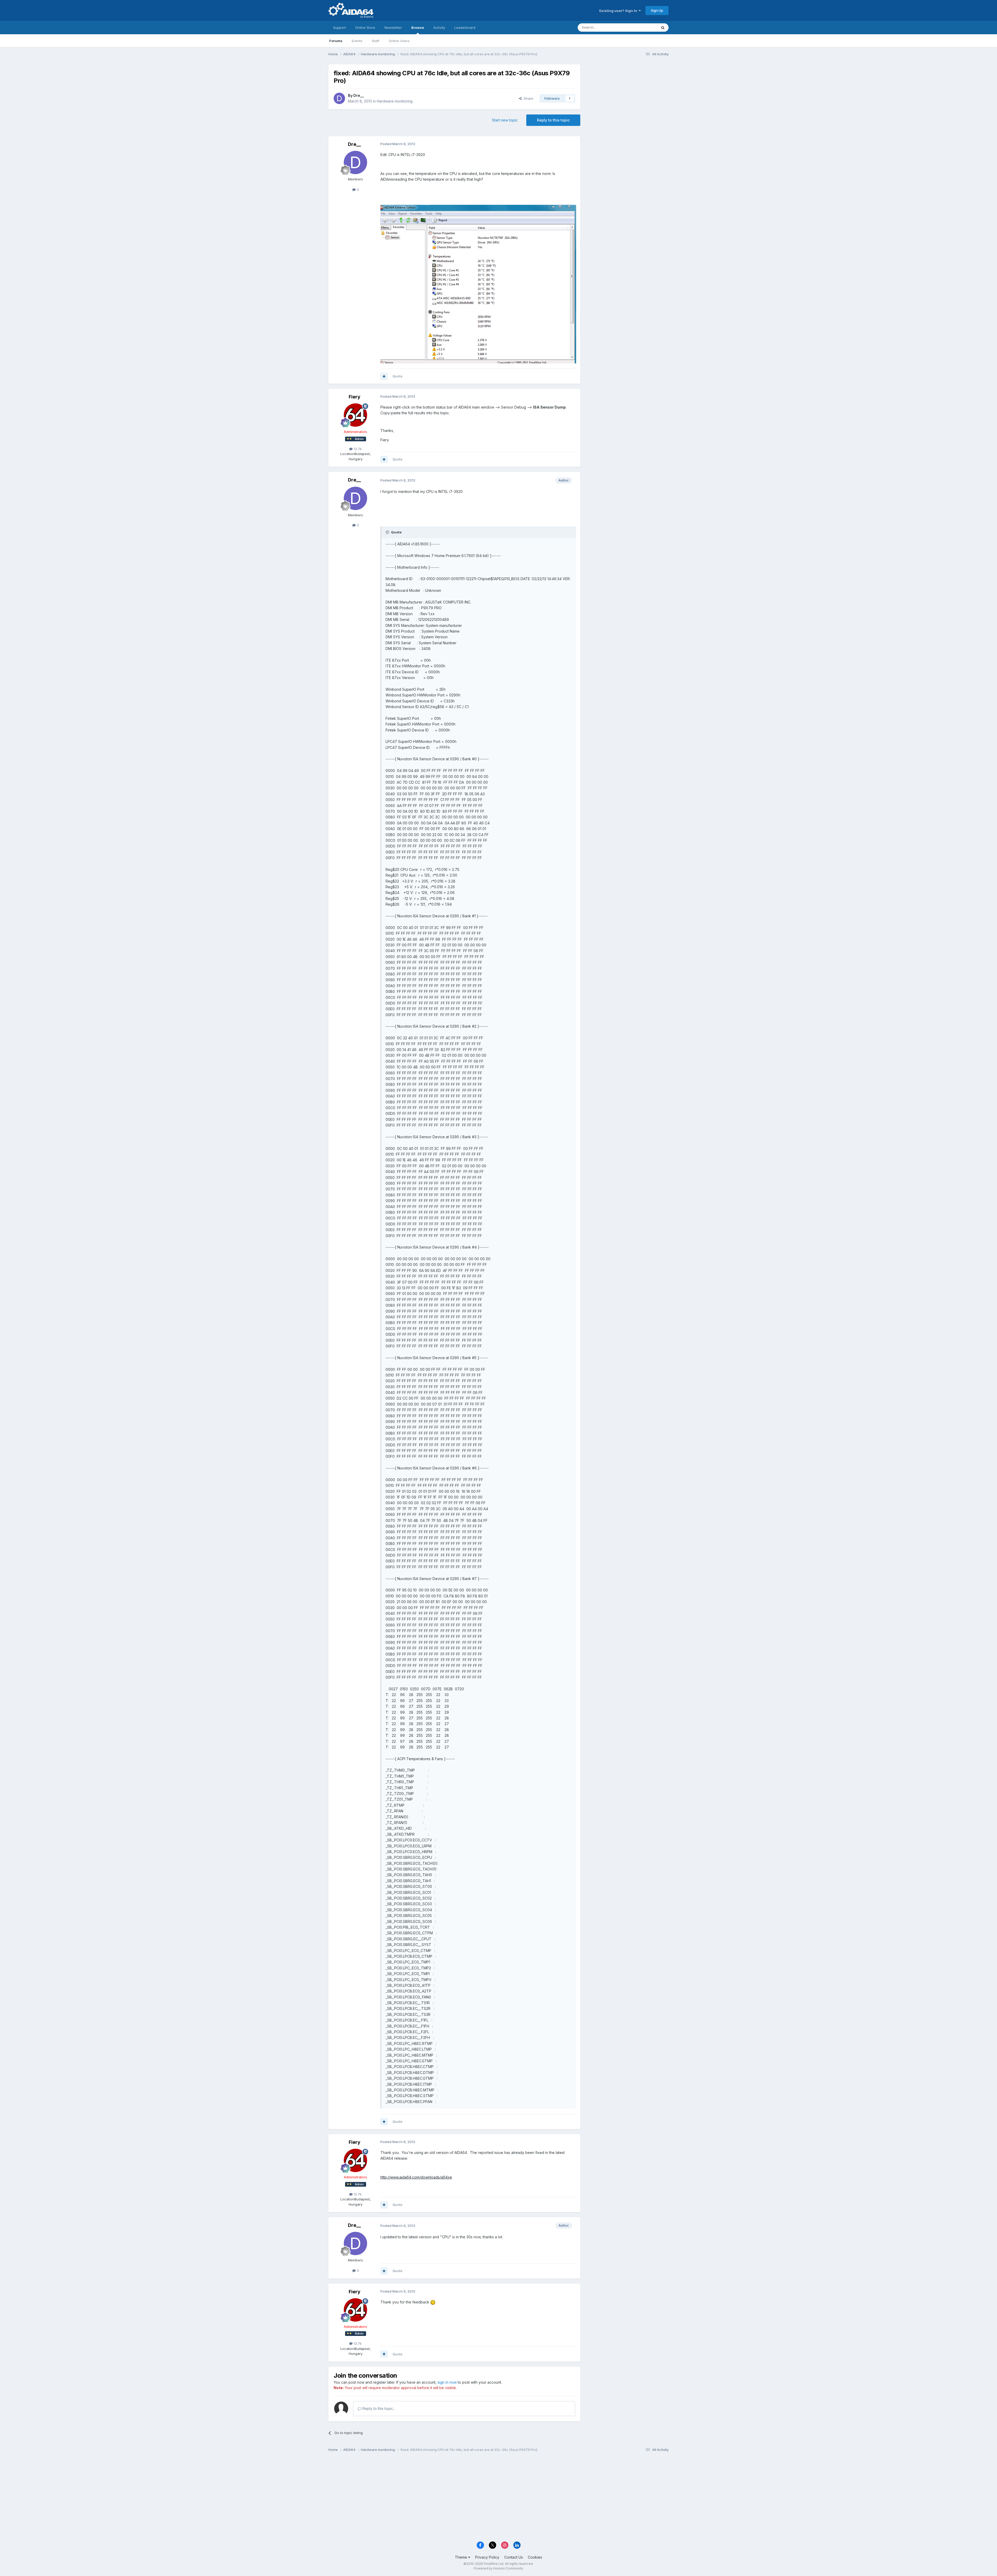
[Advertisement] (627, 99)
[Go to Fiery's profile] (355, 415)
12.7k (357, 449)
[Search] (663, 28)
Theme (462, 2557)
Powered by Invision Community (498, 2568)
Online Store (365, 28)
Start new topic (505, 120)
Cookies (535, 2557)
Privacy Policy (487, 2557)
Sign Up (657, 10)
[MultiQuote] (384, 376)
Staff (376, 41)
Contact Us (514, 2557)
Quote (398, 376)
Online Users (399, 41)
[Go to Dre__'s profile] (339, 98)
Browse (418, 28)
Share (527, 98)
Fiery (355, 397)
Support (339, 28)
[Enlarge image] (478, 284)
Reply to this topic (553, 120)
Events (357, 41)
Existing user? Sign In (619, 11)
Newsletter (393, 28)
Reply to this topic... (378, 2408)
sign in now (447, 2382)
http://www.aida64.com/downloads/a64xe (416, 2177)
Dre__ (359, 95)
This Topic (642, 27)
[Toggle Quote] (388, 532)
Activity (439, 28)
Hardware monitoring (395, 101)
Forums (336, 41)
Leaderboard (465, 28)
